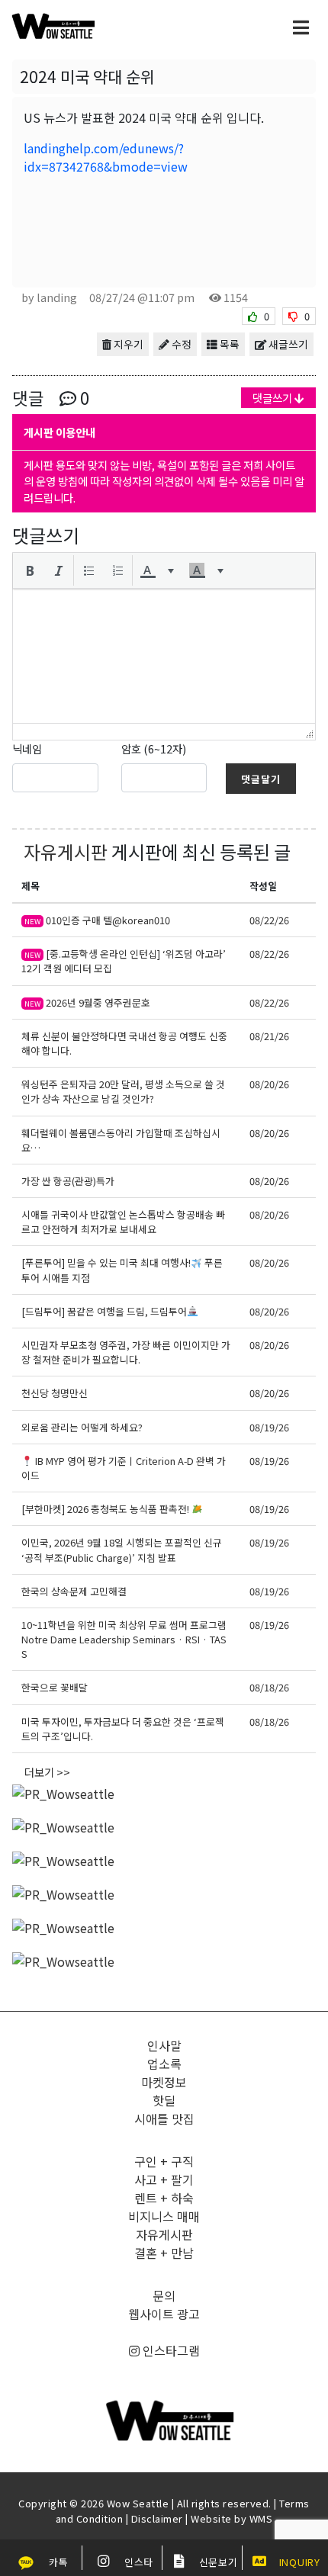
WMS (261, 2518)
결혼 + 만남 (164, 2253)
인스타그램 (170, 2350)
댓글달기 (261, 779)
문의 (164, 2295)
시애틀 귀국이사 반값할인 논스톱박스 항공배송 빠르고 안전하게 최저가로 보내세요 (123, 1222)
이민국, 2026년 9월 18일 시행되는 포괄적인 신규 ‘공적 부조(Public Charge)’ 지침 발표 (122, 1550)
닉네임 (27, 748)
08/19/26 (269, 1427)
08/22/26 (269, 920)
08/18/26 (269, 1687)
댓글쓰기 (273, 398)
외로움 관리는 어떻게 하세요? (82, 1427)
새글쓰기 (287, 344)
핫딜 (164, 2100)
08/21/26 (269, 1036)
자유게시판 (66, 851)
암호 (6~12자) (154, 748)
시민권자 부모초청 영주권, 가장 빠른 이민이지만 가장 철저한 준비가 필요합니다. (126, 1352)
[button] (30, 570)
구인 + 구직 (164, 2161)
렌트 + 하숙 (164, 2198)
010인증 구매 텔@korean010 (97, 920)
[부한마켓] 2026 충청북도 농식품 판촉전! (106, 1509)
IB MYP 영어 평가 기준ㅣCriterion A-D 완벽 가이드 (124, 1468)
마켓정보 (164, 2082)
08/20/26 (269, 1084)
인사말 (164, 2045)
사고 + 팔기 (164, 2179)
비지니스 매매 (164, 2216)
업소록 (164, 2064)
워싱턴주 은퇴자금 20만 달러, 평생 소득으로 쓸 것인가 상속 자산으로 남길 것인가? (123, 1091)
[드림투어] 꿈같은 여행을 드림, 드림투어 (104, 1311)
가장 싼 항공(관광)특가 (68, 1181)
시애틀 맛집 (164, 2118)
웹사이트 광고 (164, 2314)
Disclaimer (157, 2518)
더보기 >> (47, 1772)
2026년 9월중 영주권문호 (87, 1002)
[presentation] (30, 570)
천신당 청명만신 (55, 1393)
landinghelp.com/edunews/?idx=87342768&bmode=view (106, 157)
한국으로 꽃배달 (55, 1687)
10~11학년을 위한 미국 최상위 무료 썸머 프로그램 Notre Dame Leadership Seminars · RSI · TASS (124, 1639)
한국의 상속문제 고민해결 (75, 1591)
